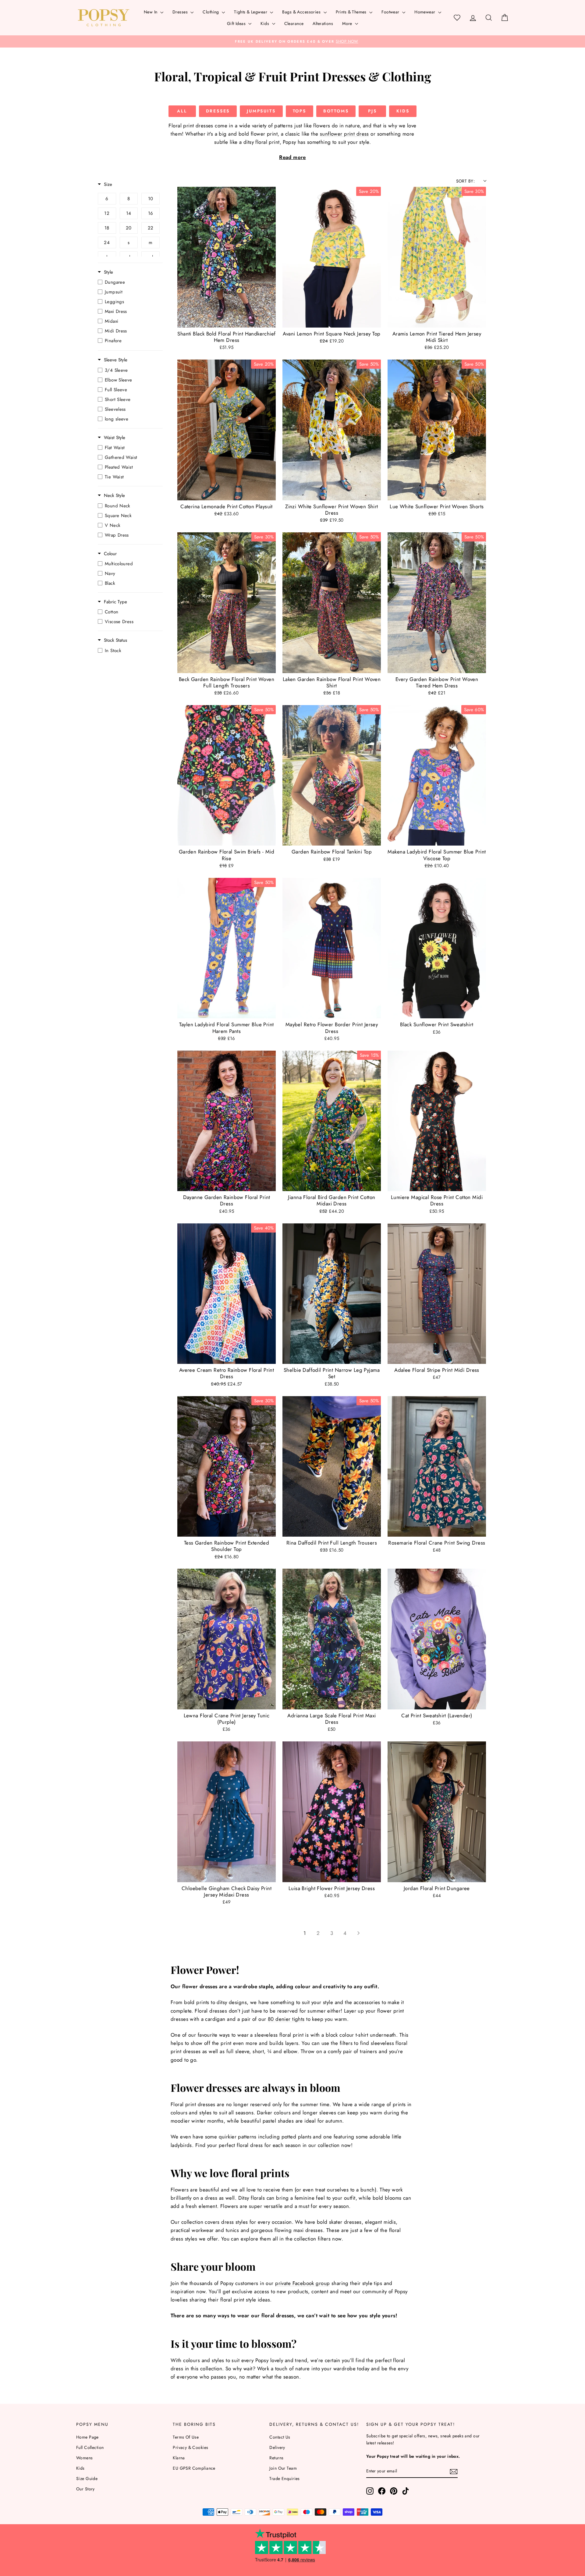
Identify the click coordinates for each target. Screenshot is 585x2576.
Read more (292, 157)
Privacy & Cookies (190, 2447)
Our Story (85, 2489)
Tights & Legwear (251, 12)
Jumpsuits (261, 111)
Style (108, 272)
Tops (300, 111)
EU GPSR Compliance (194, 2468)
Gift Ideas (237, 23)
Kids (265, 23)
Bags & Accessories (302, 12)
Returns (276, 2458)
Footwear (391, 12)
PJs (372, 111)
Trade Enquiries (284, 2478)
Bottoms (336, 111)
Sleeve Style (116, 360)
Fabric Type (115, 602)
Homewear (425, 12)
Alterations (323, 23)
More (348, 23)
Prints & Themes (352, 12)
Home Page (87, 2437)
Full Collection (90, 2447)
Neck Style (114, 496)
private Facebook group (302, 2283)
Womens (85, 2458)
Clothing (211, 12)
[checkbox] (107, 199)
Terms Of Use (186, 2437)
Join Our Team (283, 2468)
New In (151, 12)
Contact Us (280, 2437)
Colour (110, 554)
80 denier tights (286, 2019)
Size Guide (87, 2478)
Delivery (277, 2447)
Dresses (181, 12)
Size (108, 185)
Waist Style (115, 438)
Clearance (294, 23)
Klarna (179, 2458)
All (182, 111)
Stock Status (115, 640)
